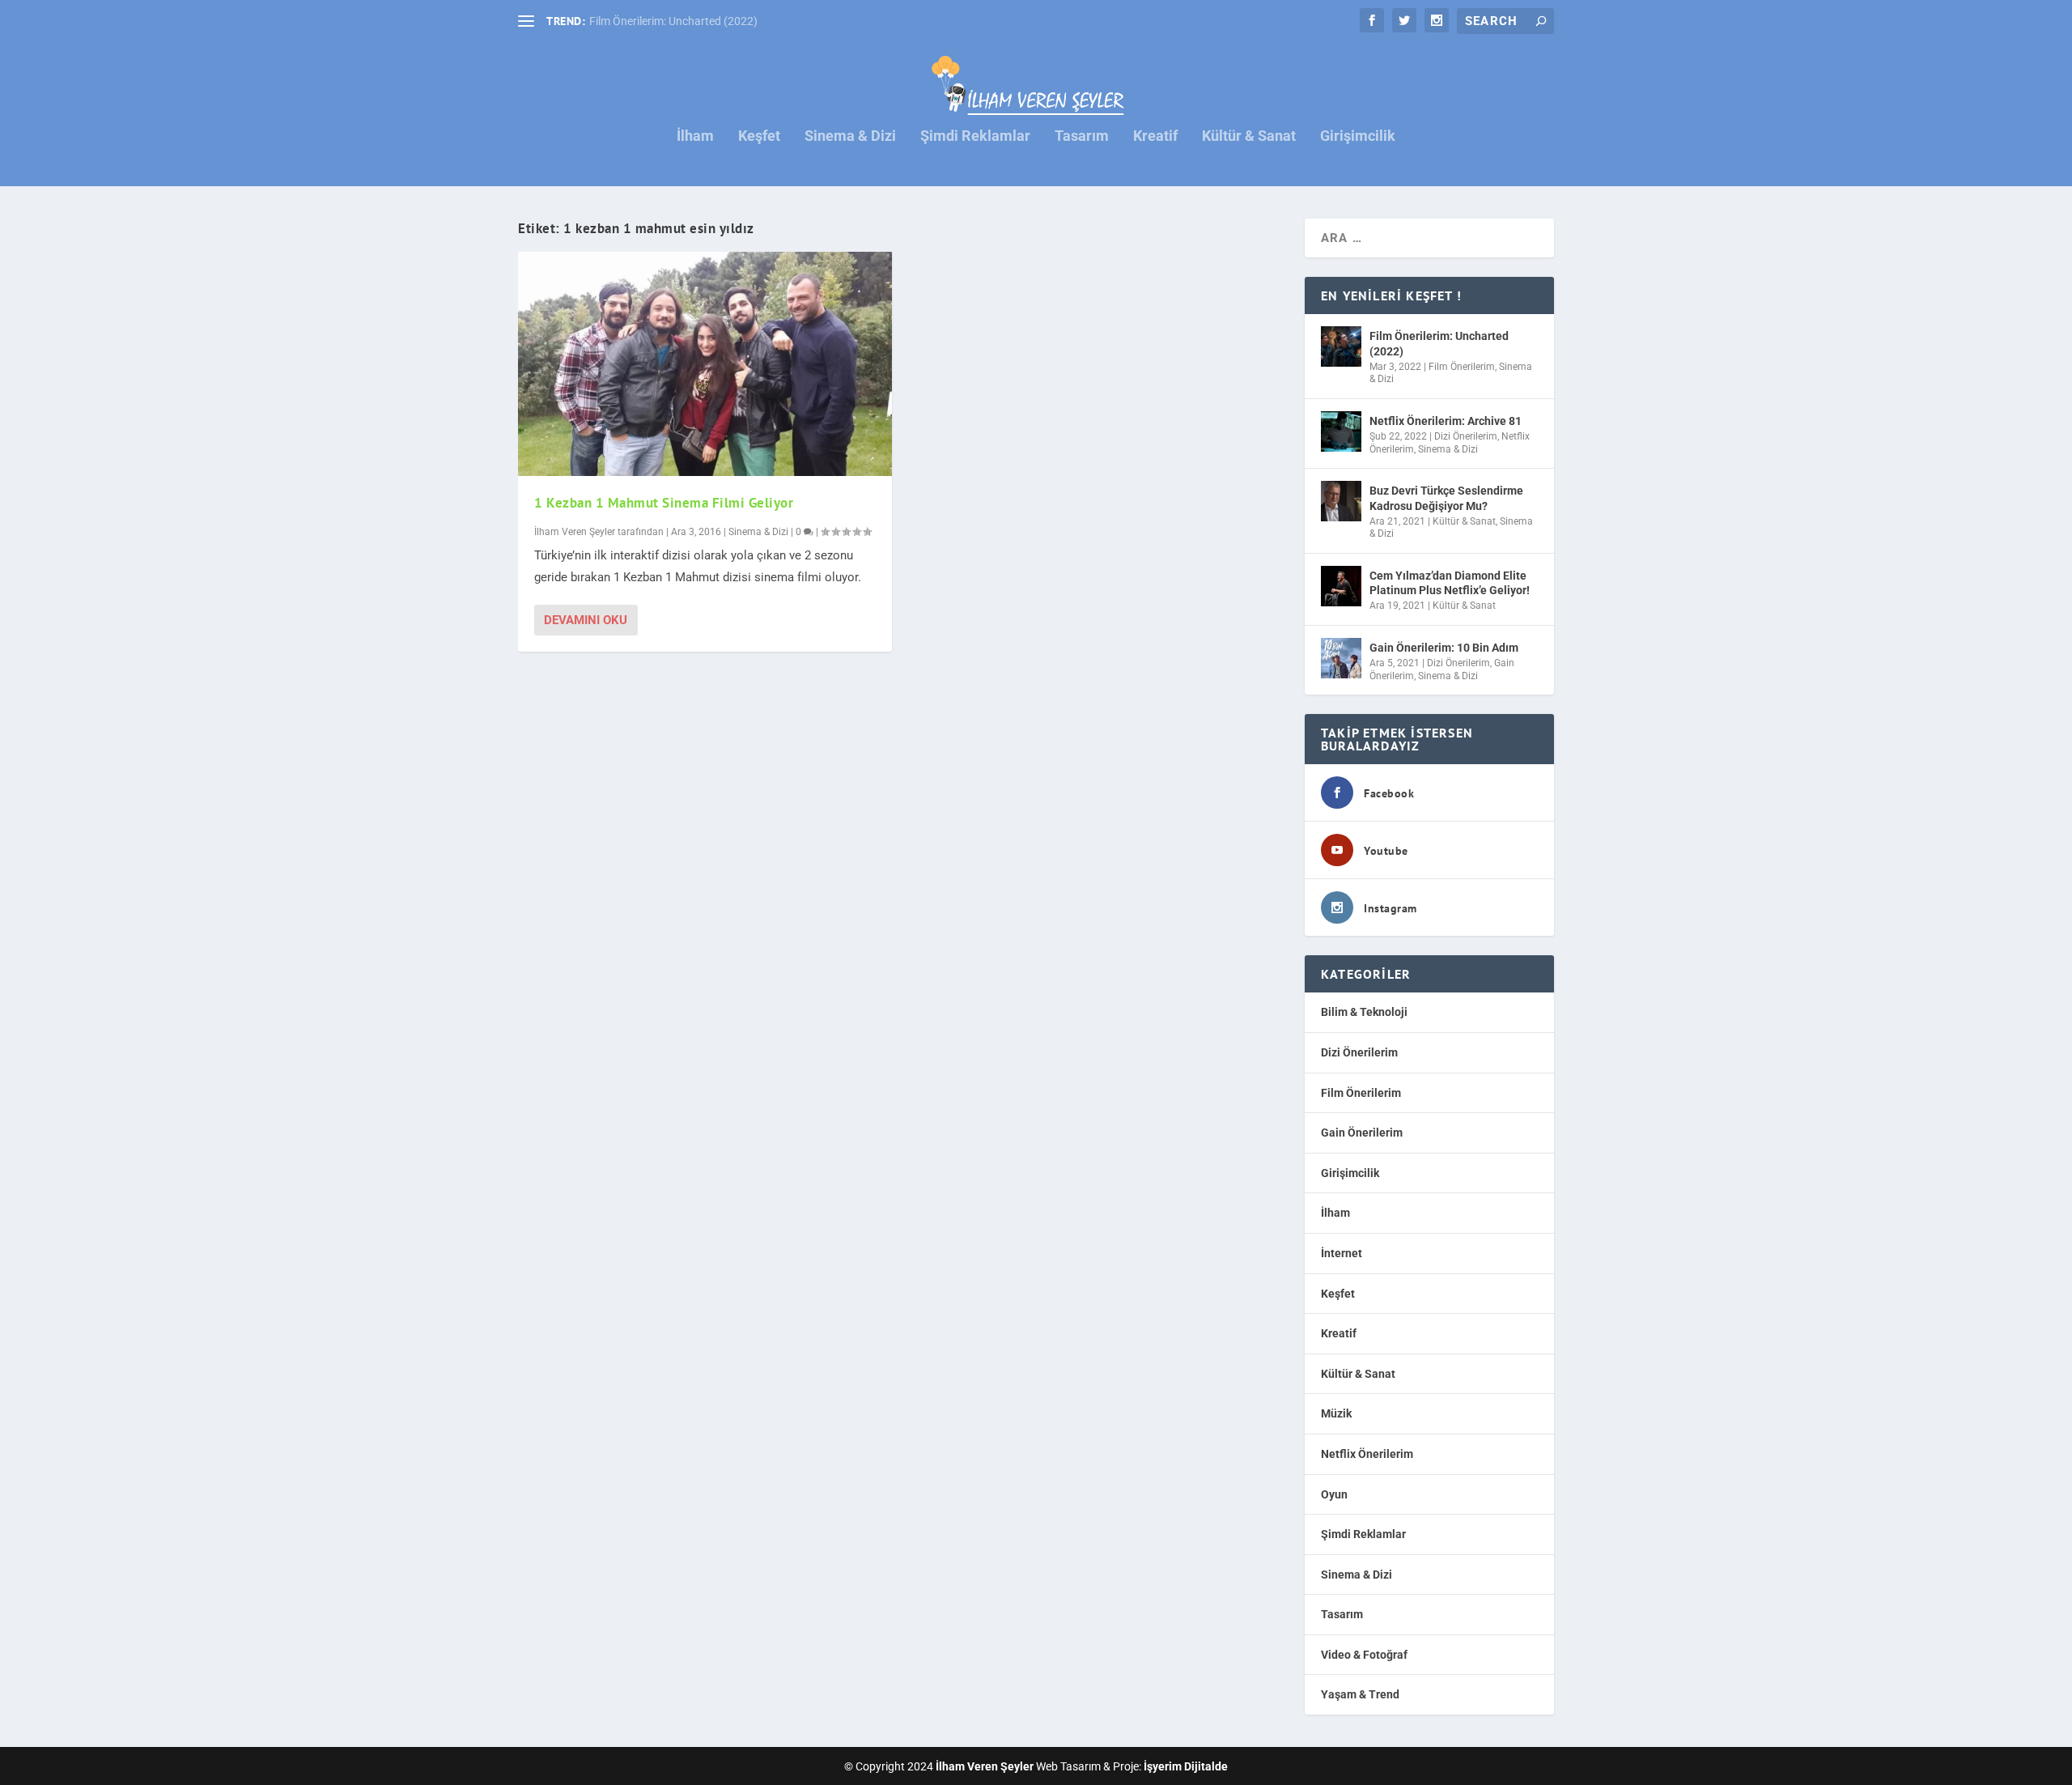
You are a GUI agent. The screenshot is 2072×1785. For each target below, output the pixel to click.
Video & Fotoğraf (1364, 1655)
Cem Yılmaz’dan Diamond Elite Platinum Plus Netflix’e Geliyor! (1450, 583)
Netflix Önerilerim (1367, 1454)
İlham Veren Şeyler (575, 532)
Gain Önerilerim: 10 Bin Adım (1444, 648)
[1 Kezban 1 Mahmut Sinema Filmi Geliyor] (705, 364)
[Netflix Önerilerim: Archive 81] (1341, 431)
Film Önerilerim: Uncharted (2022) (673, 21)
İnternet (1342, 1253)
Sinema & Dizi (850, 137)
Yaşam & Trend (1360, 1694)
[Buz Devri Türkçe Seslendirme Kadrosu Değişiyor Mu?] (1341, 501)
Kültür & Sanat (1249, 137)
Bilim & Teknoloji (1364, 1012)
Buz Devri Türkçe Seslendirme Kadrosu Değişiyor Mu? (1446, 498)
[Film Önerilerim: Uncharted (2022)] (1341, 346)
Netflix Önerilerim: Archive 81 (1446, 421)
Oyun (1334, 1494)
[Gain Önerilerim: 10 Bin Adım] (1341, 658)
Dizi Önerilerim (1466, 436)
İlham (695, 137)
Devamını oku (586, 620)
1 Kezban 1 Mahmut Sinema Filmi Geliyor (664, 503)
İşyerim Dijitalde (1186, 1766)
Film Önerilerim (1462, 367)
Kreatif (1155, 137)
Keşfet (759, 137)
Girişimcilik (1358, 137)
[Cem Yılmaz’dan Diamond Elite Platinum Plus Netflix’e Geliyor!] (1341, 586)
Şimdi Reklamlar (975, 137)
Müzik (1336, 1413)
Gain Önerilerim (1362, 1133)
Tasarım (1082, 137)
